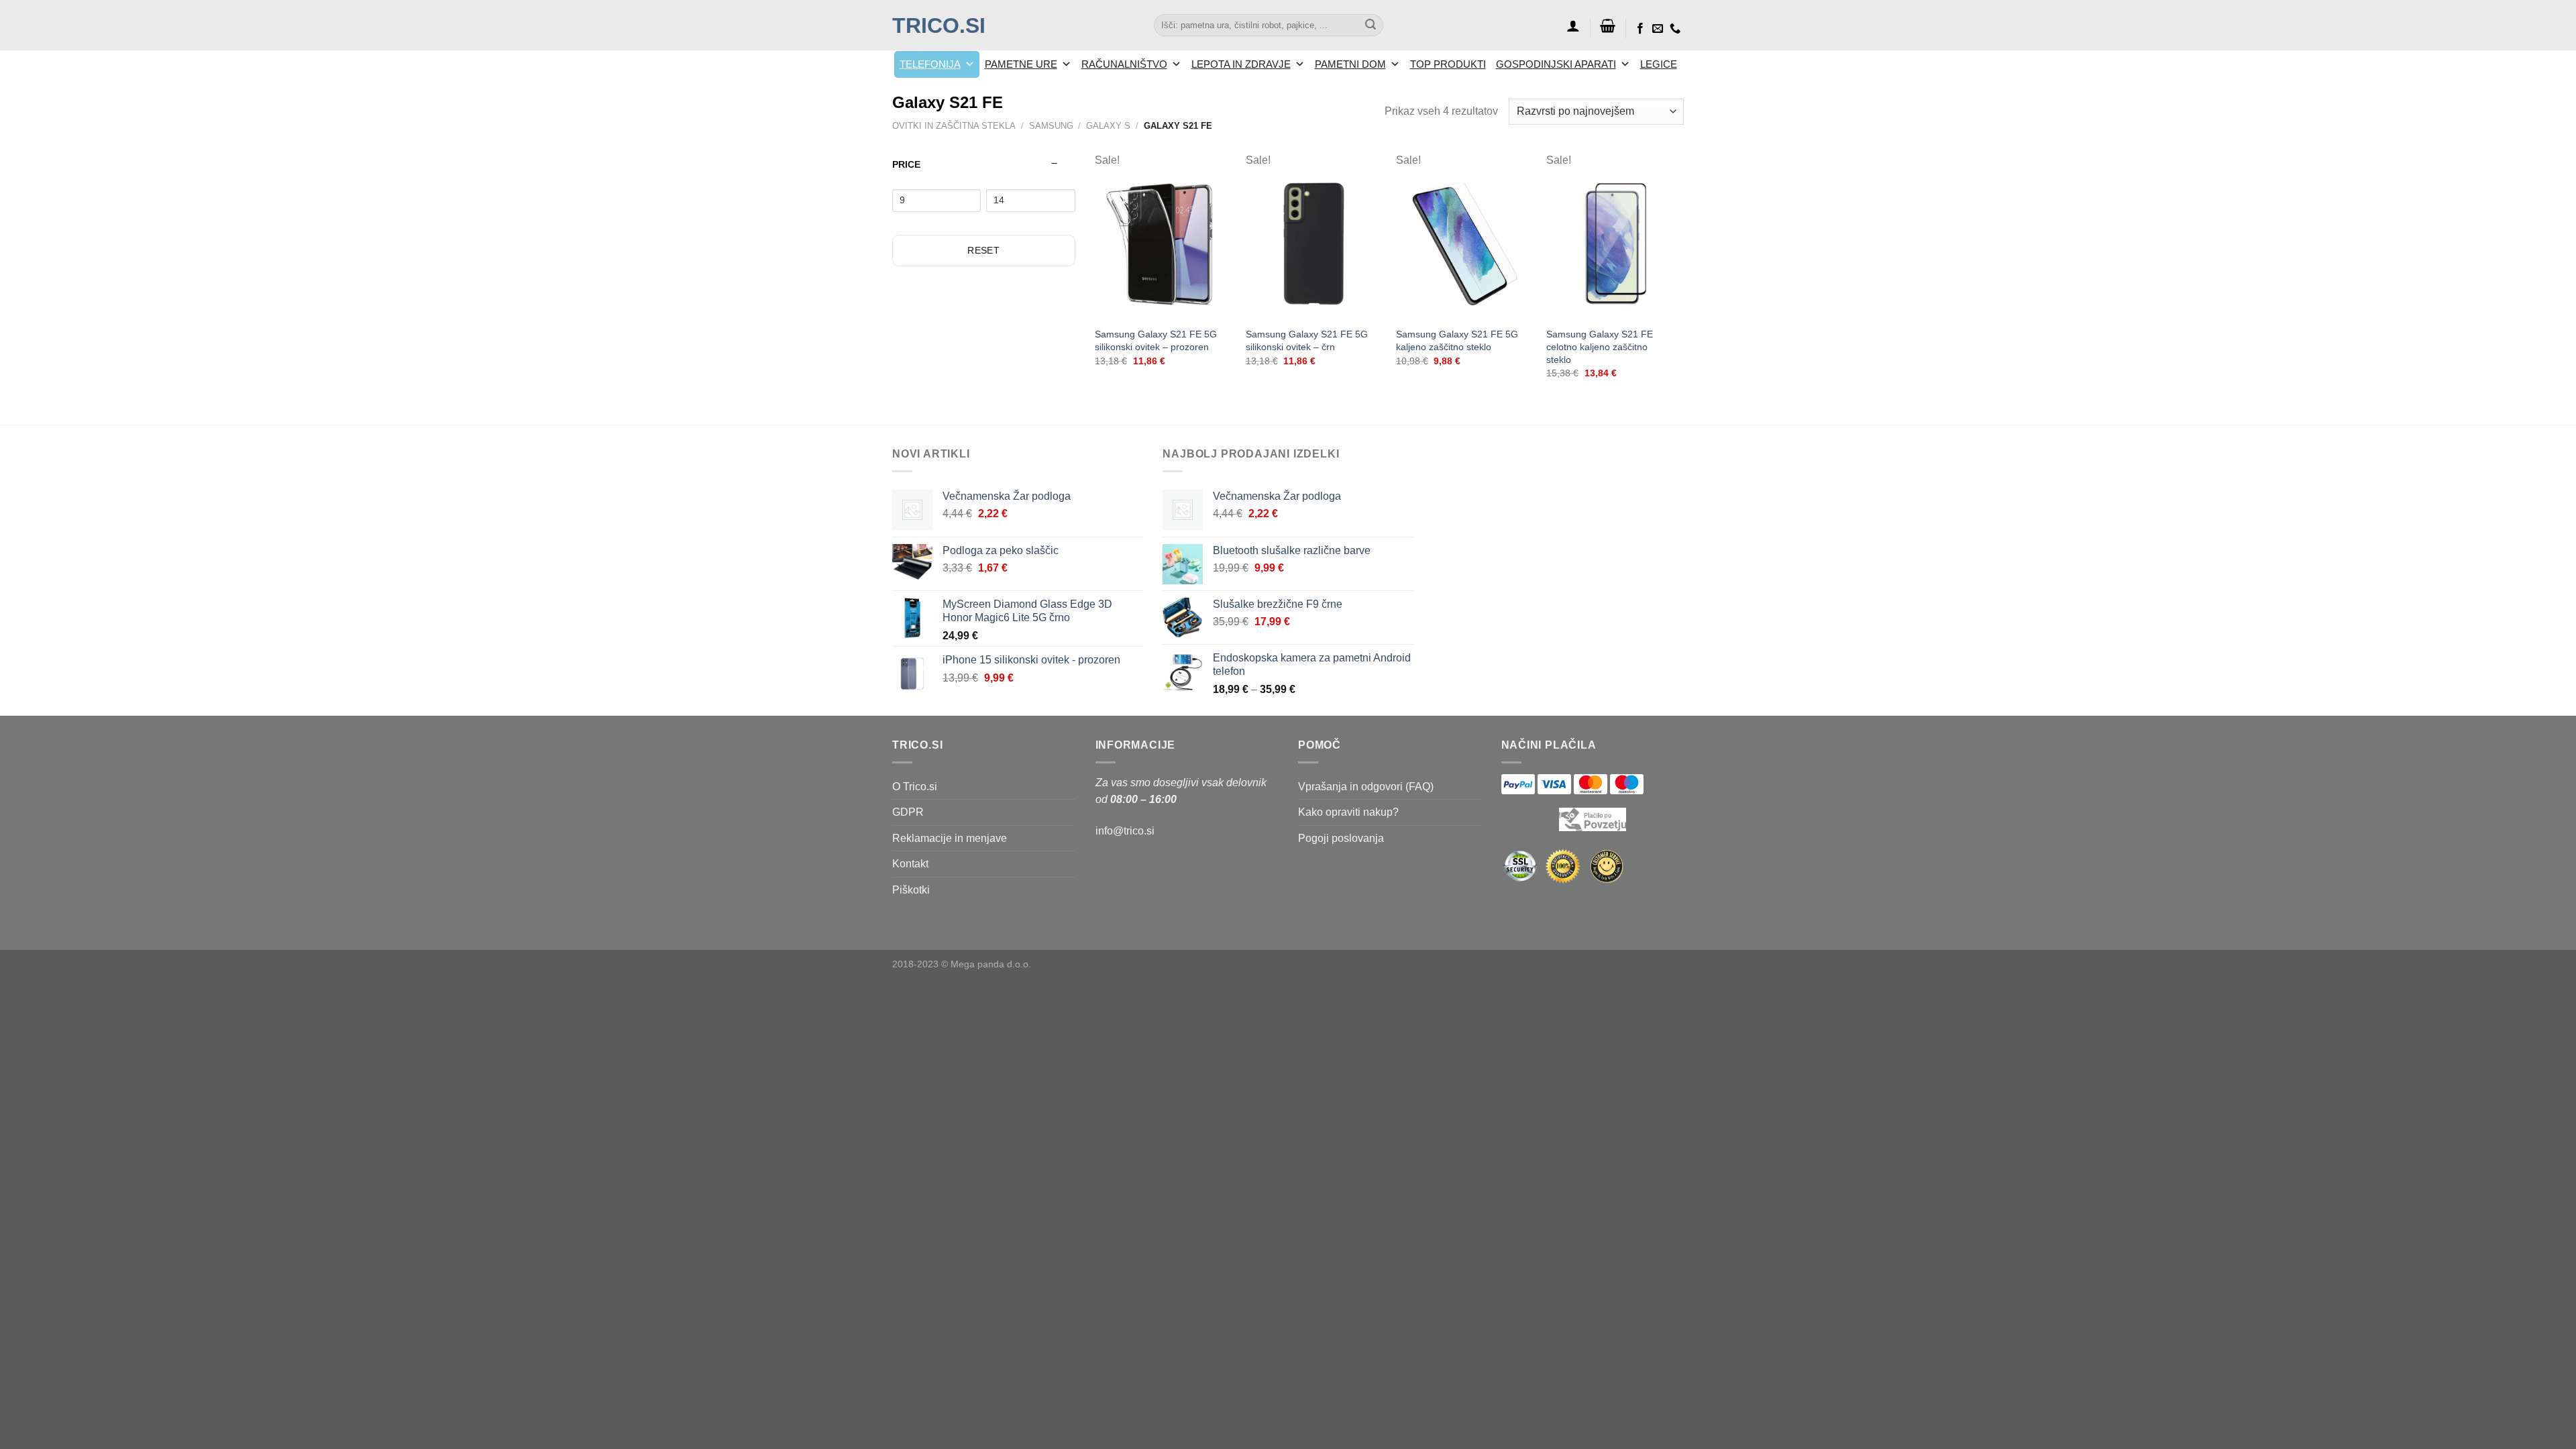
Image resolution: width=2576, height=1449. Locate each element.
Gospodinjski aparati (1556, 64)
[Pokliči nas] (1675, 29)
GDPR (908, 812)
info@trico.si (1125, 831)
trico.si (939, 25)
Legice (1659, 64)
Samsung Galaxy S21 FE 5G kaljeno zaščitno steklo (1457, 340)
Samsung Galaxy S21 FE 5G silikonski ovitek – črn (1307, 340)
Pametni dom (1350, 64)
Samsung (1051, 126)
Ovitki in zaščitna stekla (954, 126)
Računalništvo (1124, 64)
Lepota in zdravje (1241, 64)
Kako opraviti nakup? (1348, 812)
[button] (1573, 25)
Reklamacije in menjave (950, 838)
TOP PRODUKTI (1448, 64)
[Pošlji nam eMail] (1658, 29)
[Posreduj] (1371, 25)
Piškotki (911, 890)
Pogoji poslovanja (1341, 838)
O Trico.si (915, 787)
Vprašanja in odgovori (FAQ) (1366, 787)
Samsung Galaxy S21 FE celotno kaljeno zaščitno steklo (1600, 346)
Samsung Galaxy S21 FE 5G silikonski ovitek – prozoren (1156, 340)
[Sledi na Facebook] (1640, 29)
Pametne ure (1021, 64)
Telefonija (930, 64)
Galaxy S (1108, 126)
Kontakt (910, 864)
